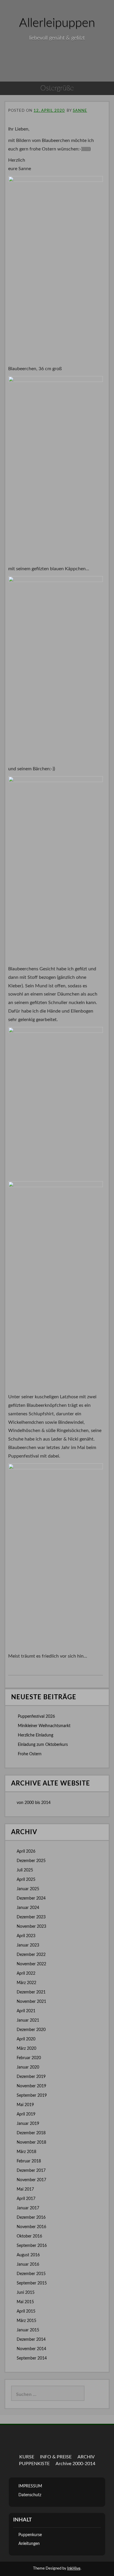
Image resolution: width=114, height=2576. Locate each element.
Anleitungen (29, 2544)
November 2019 (31, 2086)
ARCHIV (86, 2457)
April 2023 (26, 1936)
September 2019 (32, 2096)
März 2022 (26, 1983)
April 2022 (26, 1974)
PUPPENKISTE (34, 2464)
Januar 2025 (28, 1889)
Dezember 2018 (31, 2133)
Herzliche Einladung (36, 1735)
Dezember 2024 (31, 1898)
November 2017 (31, 2180)
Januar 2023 (28, 1945)
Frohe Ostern (30, 1754)
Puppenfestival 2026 (36, 1717)
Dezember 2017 (31, 2171)
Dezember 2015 (31, 2274)
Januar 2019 (28, 2124)
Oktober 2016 (29, 2236)
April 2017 (26, 2199)
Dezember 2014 (31, 2340)
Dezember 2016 (31, 2218)
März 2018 (26, 2152)
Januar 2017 (28, 2208)
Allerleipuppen (57, 23)
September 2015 (32, 2283)
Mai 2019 (25, 2105)
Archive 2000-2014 (75, 2464)
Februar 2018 (29, 2161)
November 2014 (31, 2349)
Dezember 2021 (31, 1992)
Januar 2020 (28, 2067)
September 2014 (32, 2358)
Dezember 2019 (31, 2077)
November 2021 (31, 2002)
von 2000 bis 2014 (34, 1803)
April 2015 (26, 2311)
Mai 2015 (25, 2302)
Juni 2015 (26, 2293)
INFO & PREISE (56, 2457)
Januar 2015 (28, 2330)
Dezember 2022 (31, 1955)
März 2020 (26, 2049)
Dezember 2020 (31, 2030)
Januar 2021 (28, 2020)
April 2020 (26, 2039)
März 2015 (26, 2321)
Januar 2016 (28, 2264)
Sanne (80, 111)
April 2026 (26, 1851)
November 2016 (31, 2227)
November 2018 (31, 2142)
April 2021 (26, 2011)
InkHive (74, 2569)
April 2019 (26, 2114)
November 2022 (31, 1964)
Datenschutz (30, 2495)
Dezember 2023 (31, 1917)
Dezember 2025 (31, 1861)
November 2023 (31, 1927)
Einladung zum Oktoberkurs (43, 1745)
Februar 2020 (29, 2058)
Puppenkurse (30, 2535)
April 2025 (26, 1880)
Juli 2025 (25, 1870)
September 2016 (32, 2246)
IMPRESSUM (30, 2486)
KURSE (27, 2457)
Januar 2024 (28, 1908)
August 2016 (28, 2255)
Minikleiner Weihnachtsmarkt (44, 1726)
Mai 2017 (25, 2189)
